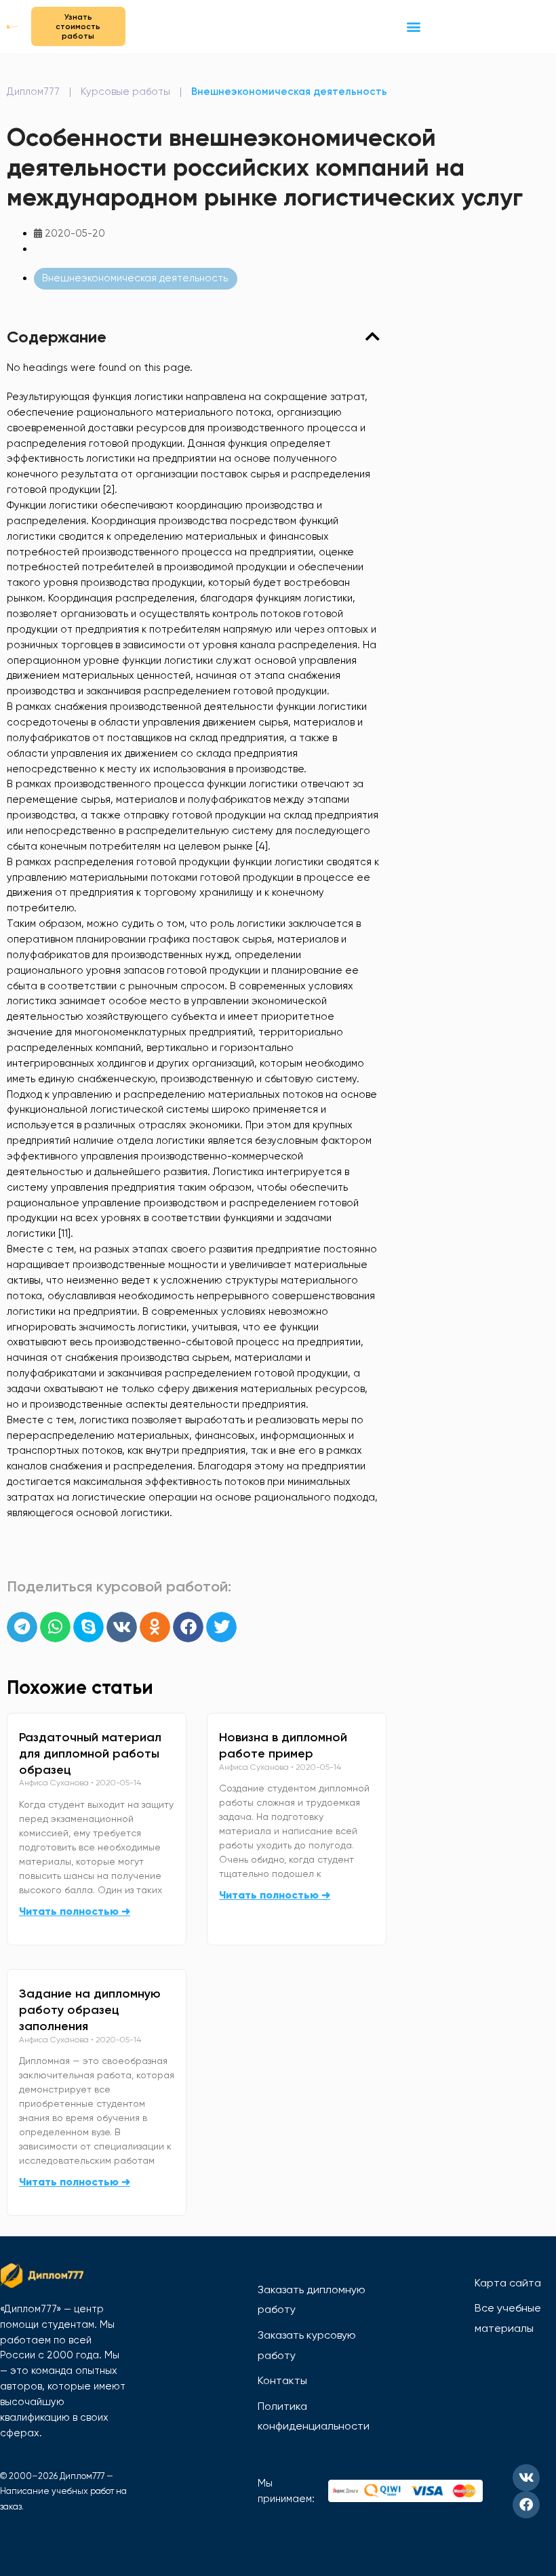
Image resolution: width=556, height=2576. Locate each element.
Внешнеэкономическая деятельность (289, 92)
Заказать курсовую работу (307, 2345)
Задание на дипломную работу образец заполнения (90, 2010)
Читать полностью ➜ (75, 1911)
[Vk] (526, 2478)
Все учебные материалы (508, 2318)
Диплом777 (33, 92)
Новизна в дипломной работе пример (283, 1745)
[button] (414, 26)
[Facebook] (526, 2505)
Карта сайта (508, 2283)
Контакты (282, 2380)
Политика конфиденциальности (314, 2416)
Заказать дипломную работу (312, 2300)
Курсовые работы (125, 92)
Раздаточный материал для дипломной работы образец (90, 1753)
